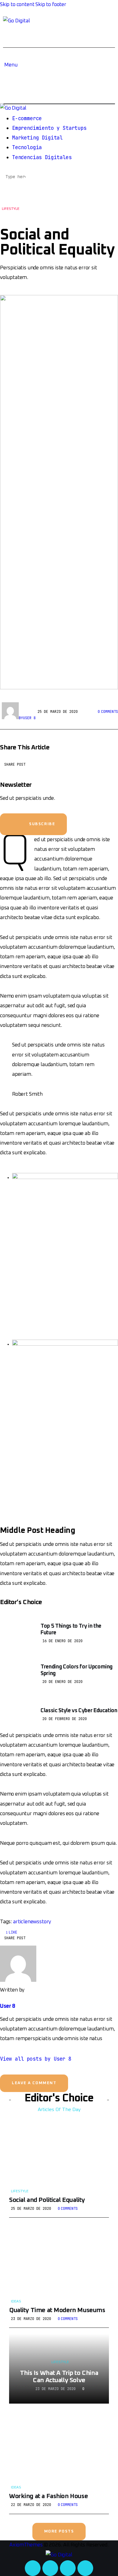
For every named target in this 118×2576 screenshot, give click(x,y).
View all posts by (36, 2059)
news (33, 1922)
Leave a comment (34, 2083)
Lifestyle (11, 209)
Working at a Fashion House (48, 2496)
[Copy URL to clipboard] (99, 767)
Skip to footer (51, 5)
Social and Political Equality (47, 2200)
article (20, 1922)
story (45, 1922)
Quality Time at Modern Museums (57, 2310)
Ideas (16, 2302)
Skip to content (17, 5)
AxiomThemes (26, 2545)
